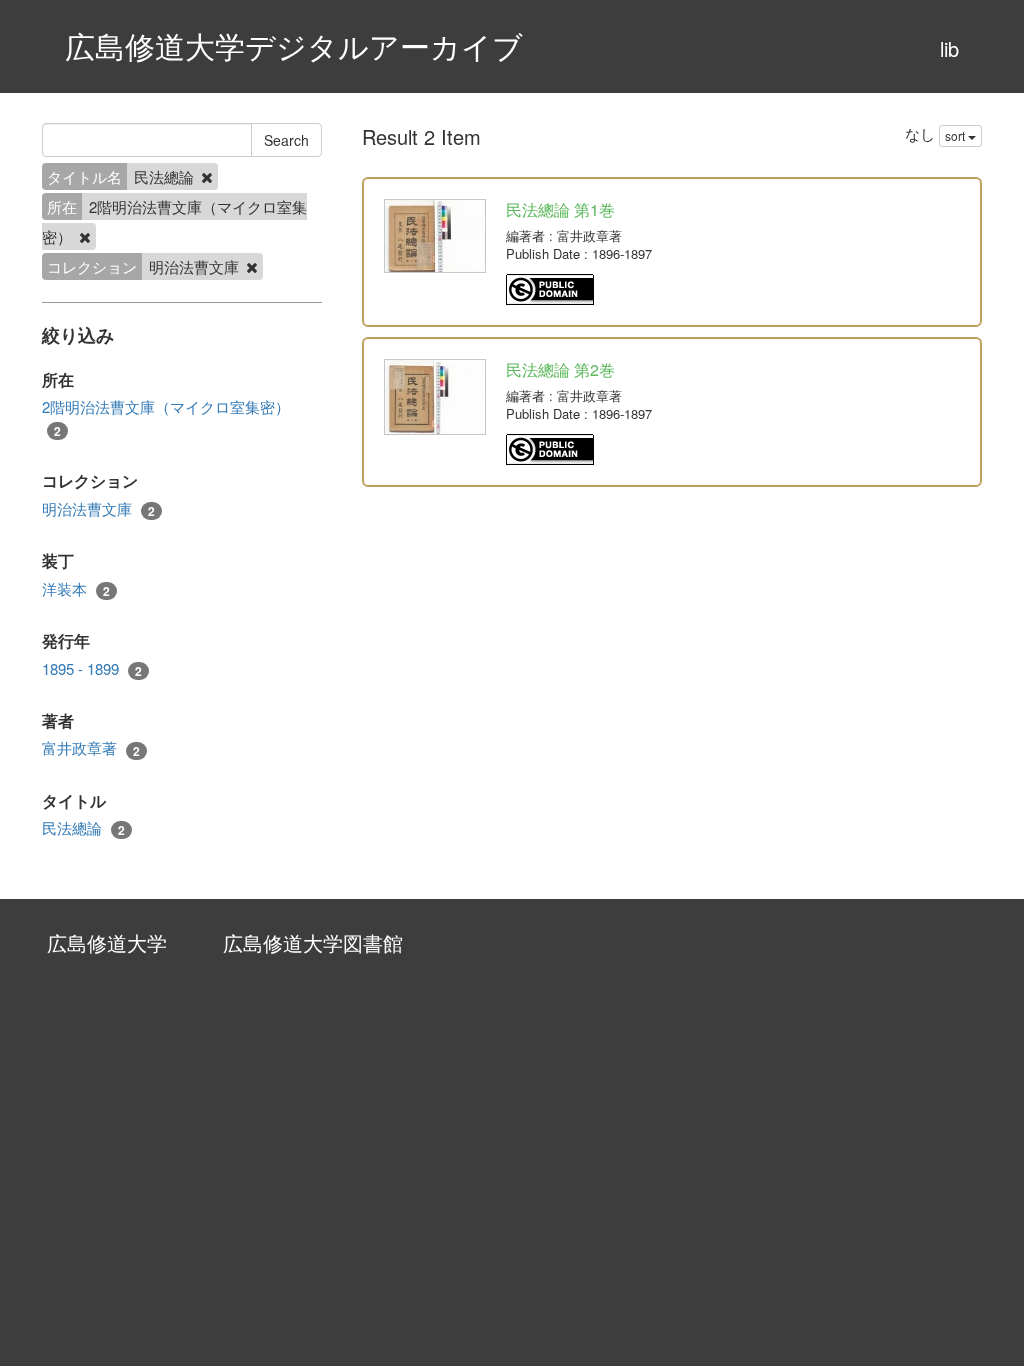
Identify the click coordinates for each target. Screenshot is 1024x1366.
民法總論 (83, 828)
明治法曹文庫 (98, 509)
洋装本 (76, 589)
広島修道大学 (107, 942)
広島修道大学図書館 (313, 942)
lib (949, 48)
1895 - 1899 (92, 669)
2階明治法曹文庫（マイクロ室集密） (166, 417)
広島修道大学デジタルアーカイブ (294, 45)
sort (956, 135)
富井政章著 (91, 748)
